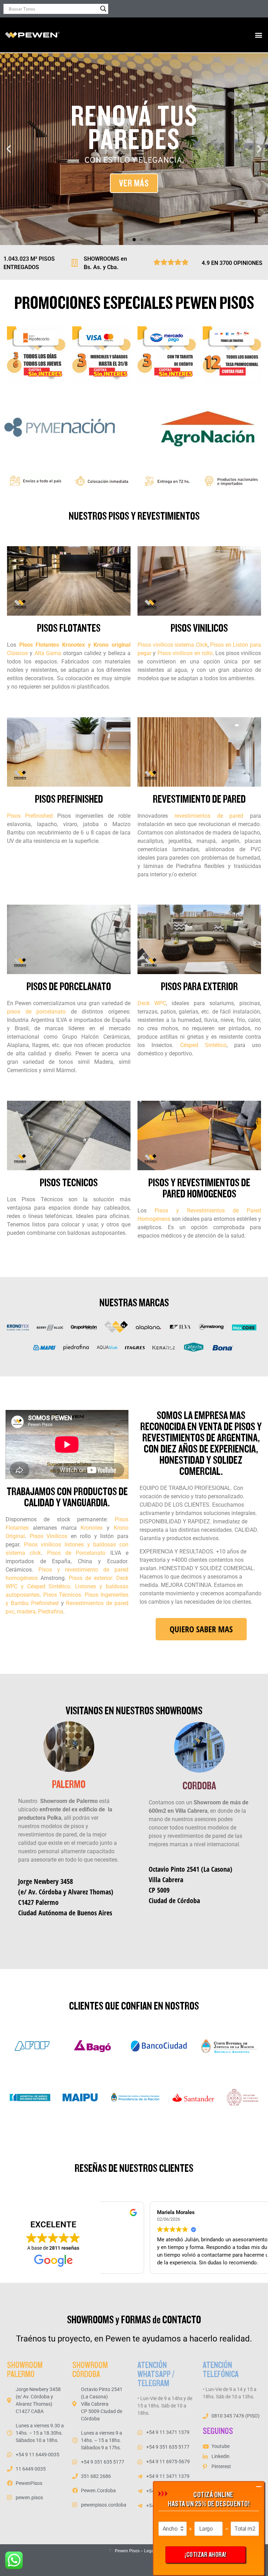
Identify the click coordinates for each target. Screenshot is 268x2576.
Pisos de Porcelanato (76, 1553)
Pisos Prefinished (30, 816)
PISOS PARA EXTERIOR (199, 987)
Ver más (134, 183)
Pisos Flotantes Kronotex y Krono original (75, 645)
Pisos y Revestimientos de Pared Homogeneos (199, 1188)
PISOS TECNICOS (69, 1183)
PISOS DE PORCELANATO (69, 987)
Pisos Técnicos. (62, 1595)
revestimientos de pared (209, 816)
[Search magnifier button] (103, 9)
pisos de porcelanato (36, 1012)
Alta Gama (49, 653)
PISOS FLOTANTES (69, 628)
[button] (259, 35)
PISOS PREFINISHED (69, 799)
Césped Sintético (203, 1045)
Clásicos (17, 653)
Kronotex (92, 1528)
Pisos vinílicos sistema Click (173, 645)
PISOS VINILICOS (199, 628)
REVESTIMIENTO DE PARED (199, 799)
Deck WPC (152, 1003)
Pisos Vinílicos (49, 1536)
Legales (152, 2551)
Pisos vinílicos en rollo (185, 653)
